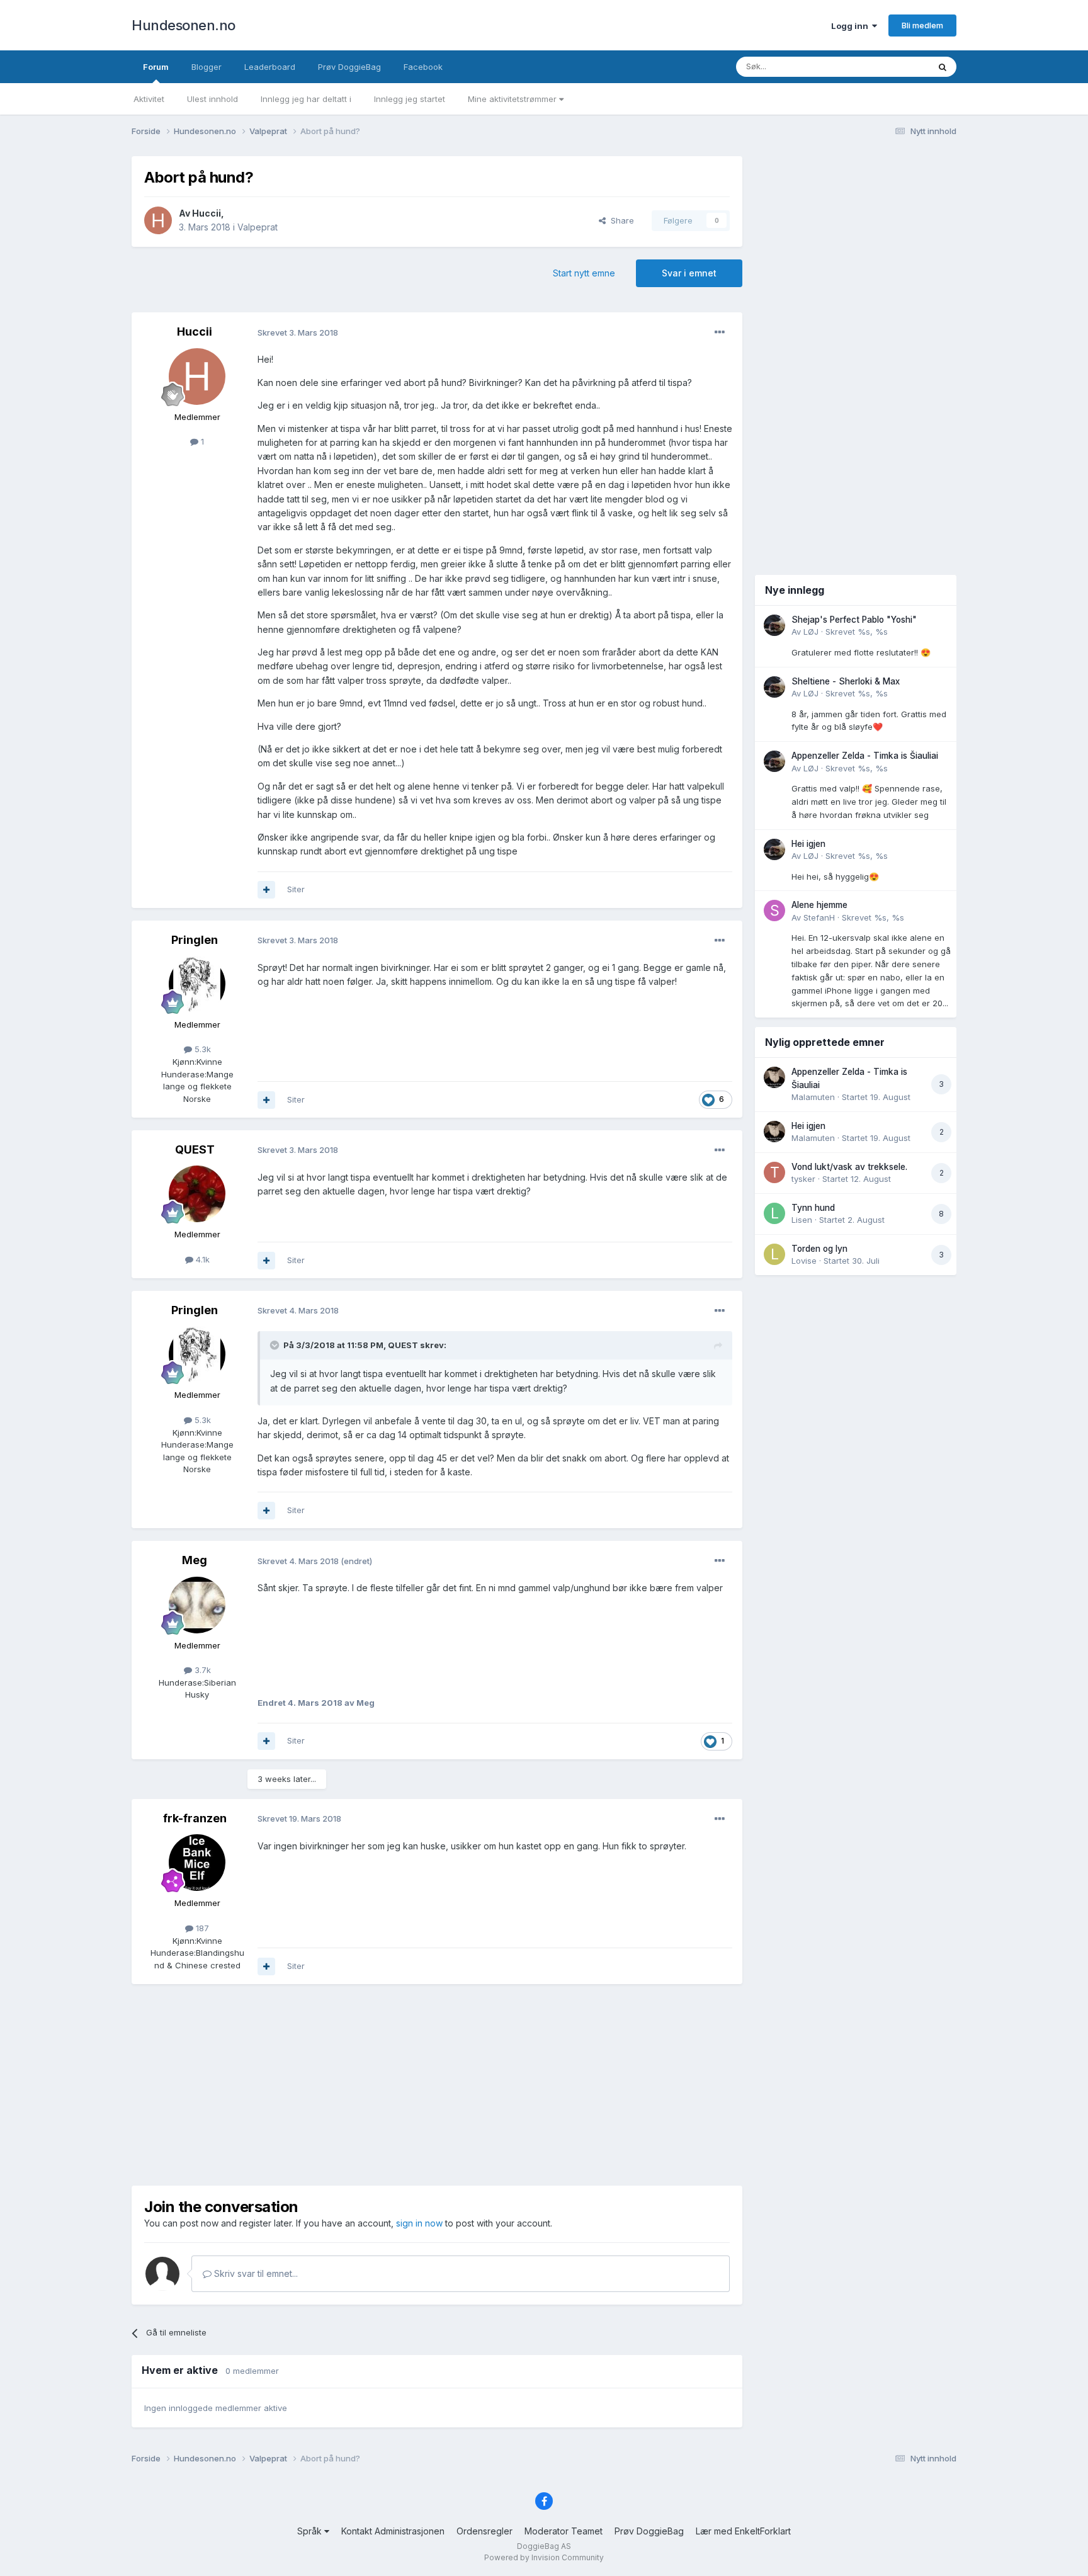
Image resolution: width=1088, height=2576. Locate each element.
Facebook (423, 67)
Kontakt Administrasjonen (393, 2531)
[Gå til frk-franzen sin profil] (197, 1863)
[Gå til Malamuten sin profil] (774, 1077)
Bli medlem (922, 25)
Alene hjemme (819, 905)
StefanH (819, 917)
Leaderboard (270, 67)
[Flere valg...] (720, 332)
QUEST (195, 1149)
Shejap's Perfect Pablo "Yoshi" (854, 620)
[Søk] (943, 67)
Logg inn (852, 26)
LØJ (811, 632)
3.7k (201, 1670)
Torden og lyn (819, 1249)
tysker (803, 1179)
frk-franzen (195, 1818)
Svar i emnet (689, 273)
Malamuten (813, 1097)
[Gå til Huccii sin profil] (158, 220)
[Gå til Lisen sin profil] (774, 1213)
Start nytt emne (584, 273)
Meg (195, 1560)
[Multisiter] (266, 890)
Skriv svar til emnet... (255, 2273)
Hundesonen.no (184, 25)
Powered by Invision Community (544, 2557)
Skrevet (857, 632)
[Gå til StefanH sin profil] (774, 911)
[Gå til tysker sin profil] (774, 1172)
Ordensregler (484, 2531)
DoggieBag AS (544, 2546)
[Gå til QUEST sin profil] (197, 1194)
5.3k (201, 1049)
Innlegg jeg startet (410, 99)
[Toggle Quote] (276, 1345)
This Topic (892, 66)
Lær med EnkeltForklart (743, 2531)
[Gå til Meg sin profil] (197, 1605)
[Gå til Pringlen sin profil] (197, 984)
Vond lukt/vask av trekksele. (849, 1167)
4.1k (201, 1259)
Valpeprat (258, 227)
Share (620, 220)
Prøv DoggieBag (349, 67)
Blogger (207, 67)
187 (201, 1928)
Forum (156, 67)
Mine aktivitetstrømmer (513, 99)
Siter (296, 889)
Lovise (804, 1261)
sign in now (419, 2223)
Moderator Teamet (564, 2531)
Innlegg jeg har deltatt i (306, 99)
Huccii (207, 213)
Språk (311, 2531)
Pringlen (195, 940)
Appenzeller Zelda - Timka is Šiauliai (865, 756)
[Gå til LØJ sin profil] (774, 625)
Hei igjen (808, 844)
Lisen (802, 1220)
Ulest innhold (212, 99)
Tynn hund (813, 1208)
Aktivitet (149, 99)
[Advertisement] (437, 2085)
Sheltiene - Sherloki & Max (846, 681)
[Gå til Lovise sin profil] (774, 1254)
